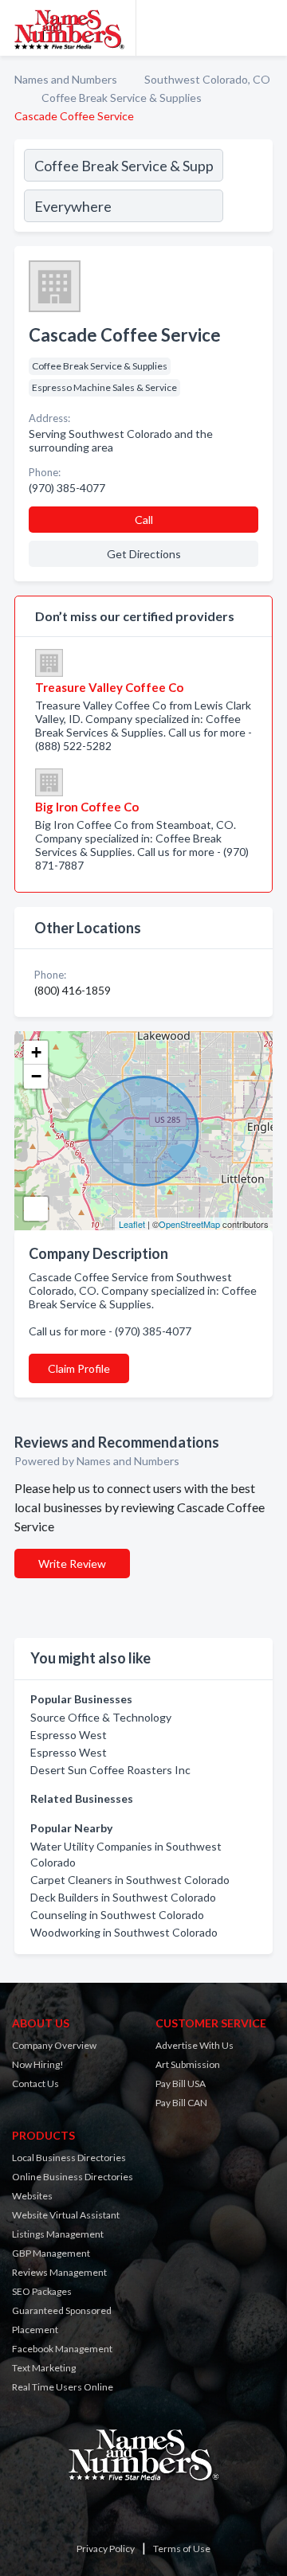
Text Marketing (44, 2368)
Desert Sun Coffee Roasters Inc (110, 1770)
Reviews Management (59, 2272)
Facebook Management (62, 2349)
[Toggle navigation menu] (265, 28)
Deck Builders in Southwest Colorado (123, 1897)
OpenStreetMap (189, 1224)
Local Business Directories (69, 2158)
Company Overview (54, 2045)
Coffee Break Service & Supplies (122, 98)
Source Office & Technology (101, 1717)
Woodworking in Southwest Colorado (124, 1932)
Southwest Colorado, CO (207, 79)
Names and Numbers (66, 79)
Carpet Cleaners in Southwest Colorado (130, 1880)
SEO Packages (42, 2291)
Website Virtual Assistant (66, 2215)
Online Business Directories (73, 2177)
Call (144, 520)
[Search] (247, 188)
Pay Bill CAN (181, 2103)
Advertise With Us (195, 2045)
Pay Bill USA (181, 2083)
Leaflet (132, 1224)
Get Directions (144, 554)
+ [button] (36, 1052)
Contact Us (35, 2083)
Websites (32, 2196)
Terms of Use (182, 2549)
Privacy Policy (106, 2549)
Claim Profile (79, 1368)
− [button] (36, 1076)
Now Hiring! (38, 2064)
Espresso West (69, 1735)
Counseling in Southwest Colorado (117, 1915)
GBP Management (51, 2253)
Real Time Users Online (63, 2387)
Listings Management (58, 2234)
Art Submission (188, 2064)
